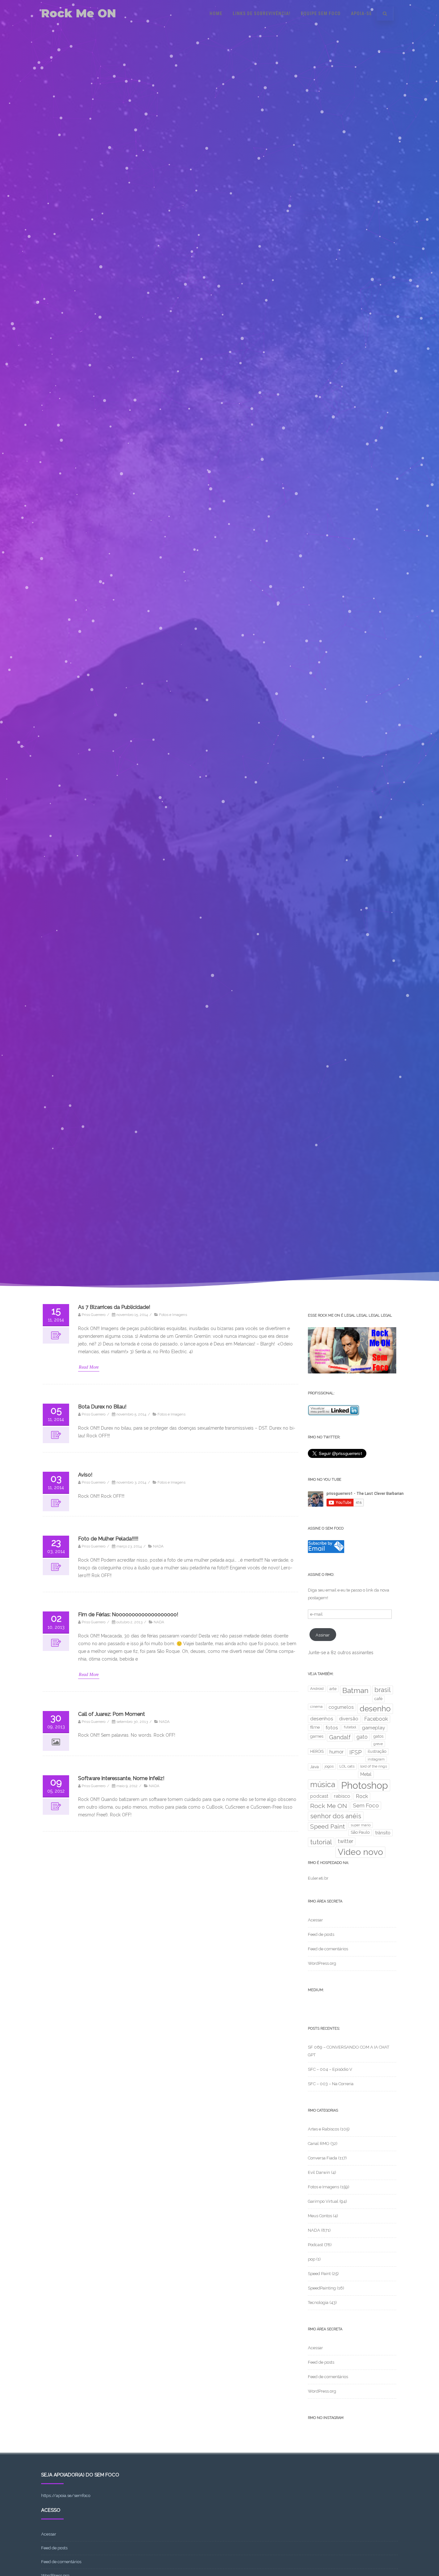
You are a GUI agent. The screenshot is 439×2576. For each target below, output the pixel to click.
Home (216, 13)
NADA (158, 1546)
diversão (349, 1719)
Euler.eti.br (318, 1878)
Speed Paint (327, 1826)
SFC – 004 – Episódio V (330, 2069)
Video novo (360, 1852)
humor (336, 1752)
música (323, 1784)
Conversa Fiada (323, 2158)
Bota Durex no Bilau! (102, 1407)
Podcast (315, 2245)
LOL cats (347, 1766)
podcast (319, 1796)
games (317, 1736)
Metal (366, 1774)
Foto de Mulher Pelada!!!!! (108, 1539)
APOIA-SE (361, 13)
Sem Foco (366, 1805)
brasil (383, 1690)
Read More (89, 1367)
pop (312, 2259)
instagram (376, 1759)
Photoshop (364, 1785)
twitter (345, 1841)
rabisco (342, 1796)
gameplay (373, 1728)
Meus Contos (320, 2216)
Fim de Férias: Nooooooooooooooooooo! (128, 1614)
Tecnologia (318, 2303)
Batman (355, 1690)
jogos (329, 1766)
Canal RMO (319, 2144)
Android (317, 1689)
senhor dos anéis (336, 1816)
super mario (361, 1825)
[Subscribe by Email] (326, 1552)
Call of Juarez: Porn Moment (112, 1714)
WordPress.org (322, 1963)
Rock (362, 1796)
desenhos (322, 1719)
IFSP (356, 1752)
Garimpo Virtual (323, 2201)
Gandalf (340, 1737)
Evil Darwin (319, 2172)
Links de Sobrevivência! (262, 13)
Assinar (323, 1635)
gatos (378, 1736)
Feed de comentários (328, 1949)
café (378, 1699)
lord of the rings (374, 1766)
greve (378, 1744)
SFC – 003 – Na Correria (331, 2084)
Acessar (315, 1920)
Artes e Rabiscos (323, 2129)
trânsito (383, 1833)
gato (362, 1737)
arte (333, 1689)
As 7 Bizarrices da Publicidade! (114, 1307)
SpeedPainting (322, 2288)
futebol (350, 1727)
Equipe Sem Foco (321, 13)
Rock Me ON (79, 13)
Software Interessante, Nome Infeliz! (121, 1778)
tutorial (321, 1842)
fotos (332, 1728)
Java (314, 1767)
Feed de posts (321, 1934)
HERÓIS (317, 1751)
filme (315, 1727)
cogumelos (341, 1707)
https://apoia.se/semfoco (66, 2496)
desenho (375, 1709)
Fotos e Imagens (173, 1315)
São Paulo (360, 1832)
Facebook (376, 1719)
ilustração (377, 1751)
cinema (316, 1707)
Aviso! (85, 1475)
